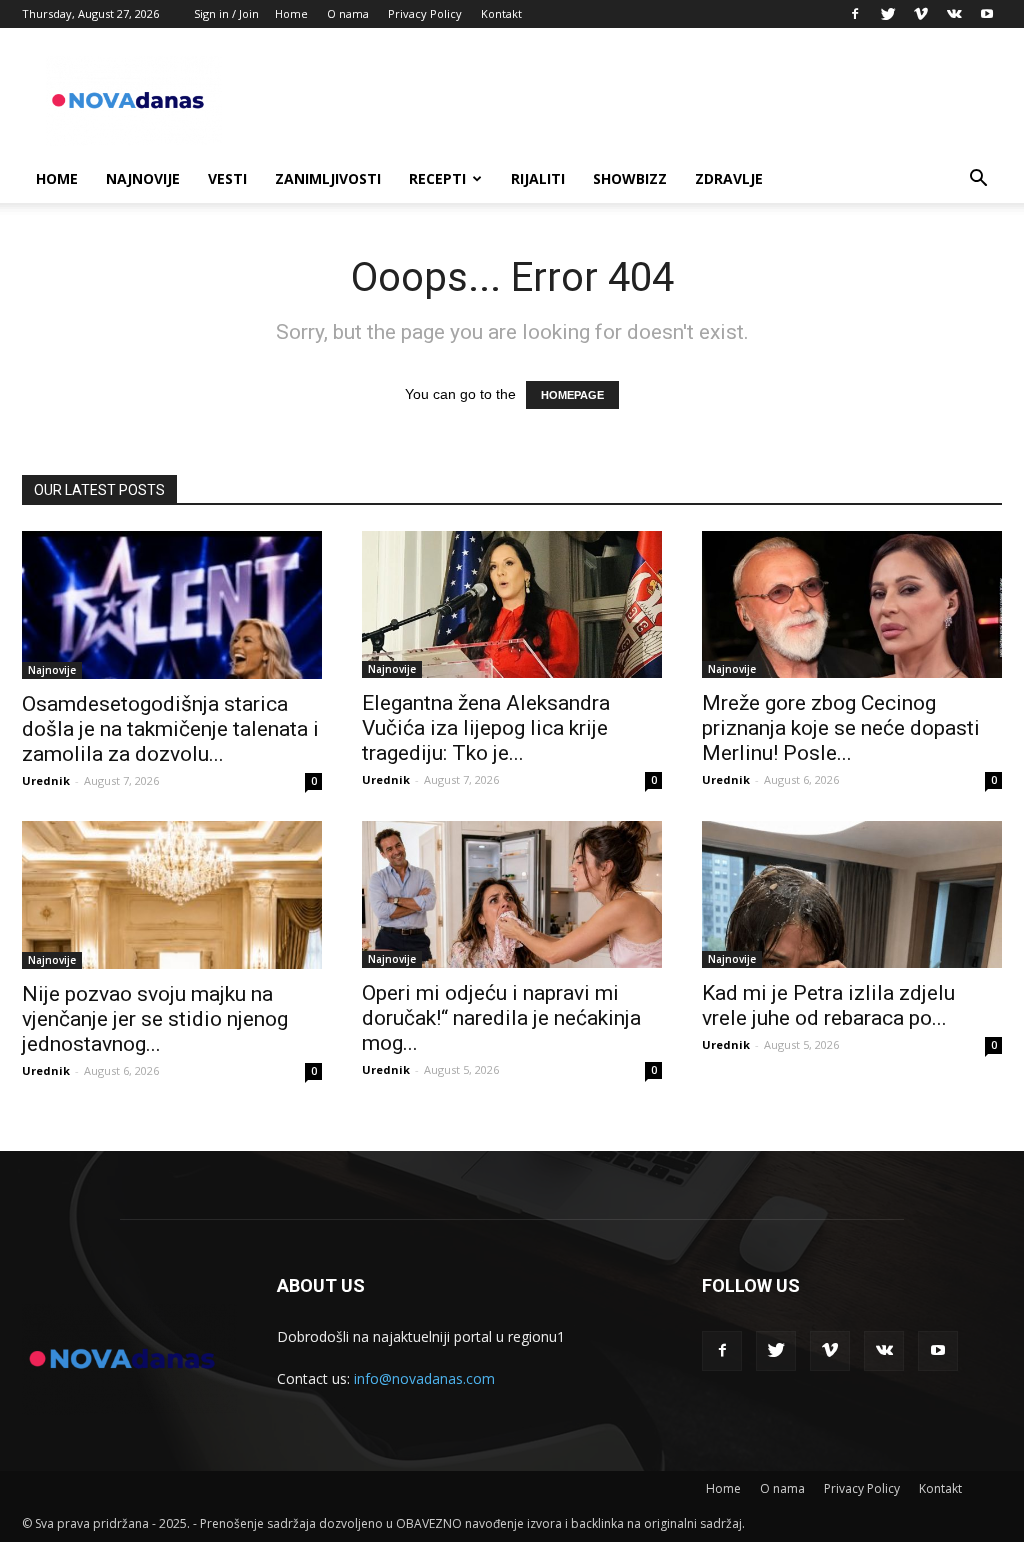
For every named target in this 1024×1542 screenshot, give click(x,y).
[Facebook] (855, 14)
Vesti (227, 178)
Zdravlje (729, 178)
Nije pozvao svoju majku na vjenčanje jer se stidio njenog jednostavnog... (155, 1019)
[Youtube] (987, 14)
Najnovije (143, 178)
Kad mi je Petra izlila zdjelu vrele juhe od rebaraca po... (828, 1005)
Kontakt (501, 13)
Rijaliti (538, 178)
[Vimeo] (921, 14)
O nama (348, 13)
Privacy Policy (425, 13)
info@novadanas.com (424, 1378)
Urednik (46, 780)
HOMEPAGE (572, 395)
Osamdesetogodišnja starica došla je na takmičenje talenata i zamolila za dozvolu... (170, 729)
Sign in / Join (226, 13)
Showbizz (630, 178)
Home (291, 13)
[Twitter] (888, 14)
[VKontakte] (954, 14)
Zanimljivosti (328, 178)
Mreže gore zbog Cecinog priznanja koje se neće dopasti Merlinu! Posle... (841, 728)
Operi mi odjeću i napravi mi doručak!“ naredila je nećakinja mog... (501, 1018)
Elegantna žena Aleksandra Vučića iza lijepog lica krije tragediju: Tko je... (486, 728)
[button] (978, 180)
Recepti (437, 178)
